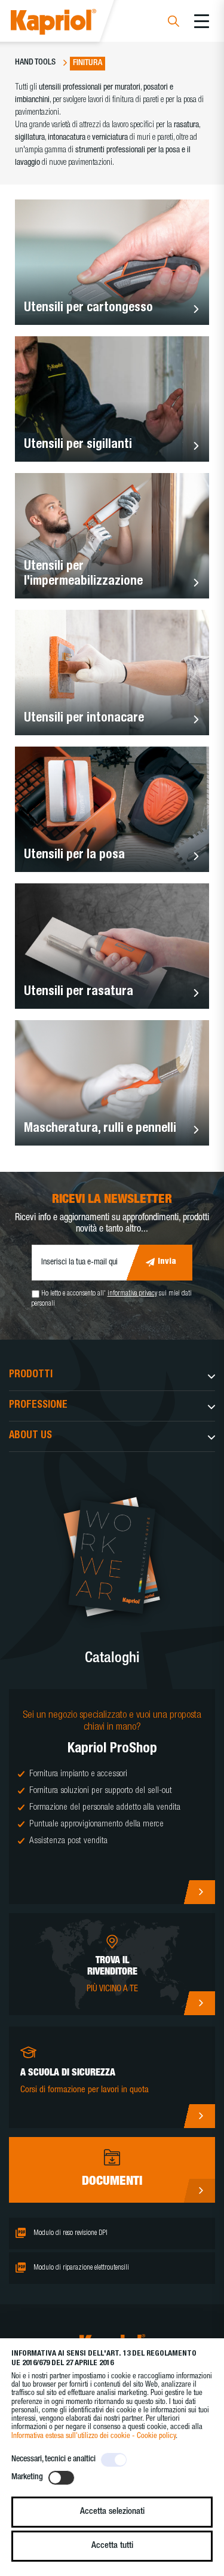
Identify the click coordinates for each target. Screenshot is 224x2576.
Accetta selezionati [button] (112, 2512)
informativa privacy (132, 1294)
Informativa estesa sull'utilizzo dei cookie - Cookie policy (93, 2437)
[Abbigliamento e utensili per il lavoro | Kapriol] (70, 24)
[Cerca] (174, 23)
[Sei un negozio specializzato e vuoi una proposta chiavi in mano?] (112, 1797)
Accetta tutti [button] (112, 2546)
